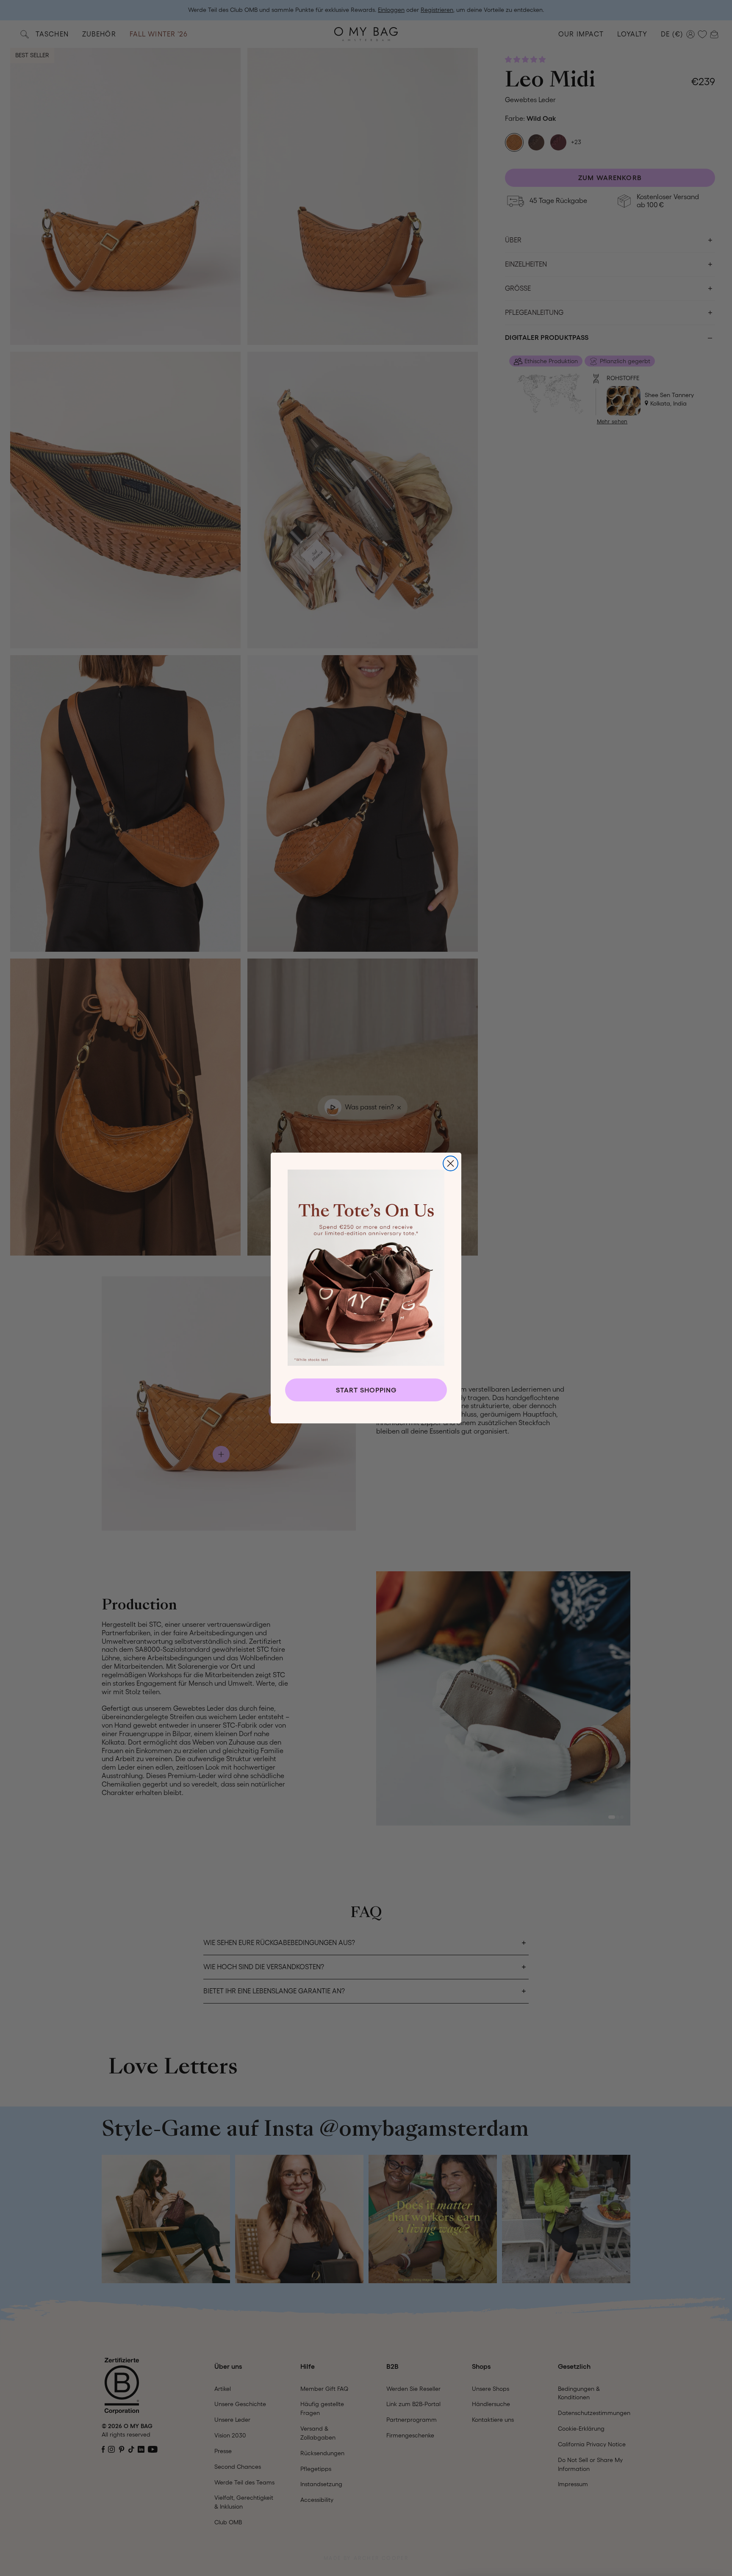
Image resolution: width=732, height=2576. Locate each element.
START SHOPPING (366, 1390)
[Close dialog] (451, 1163)
